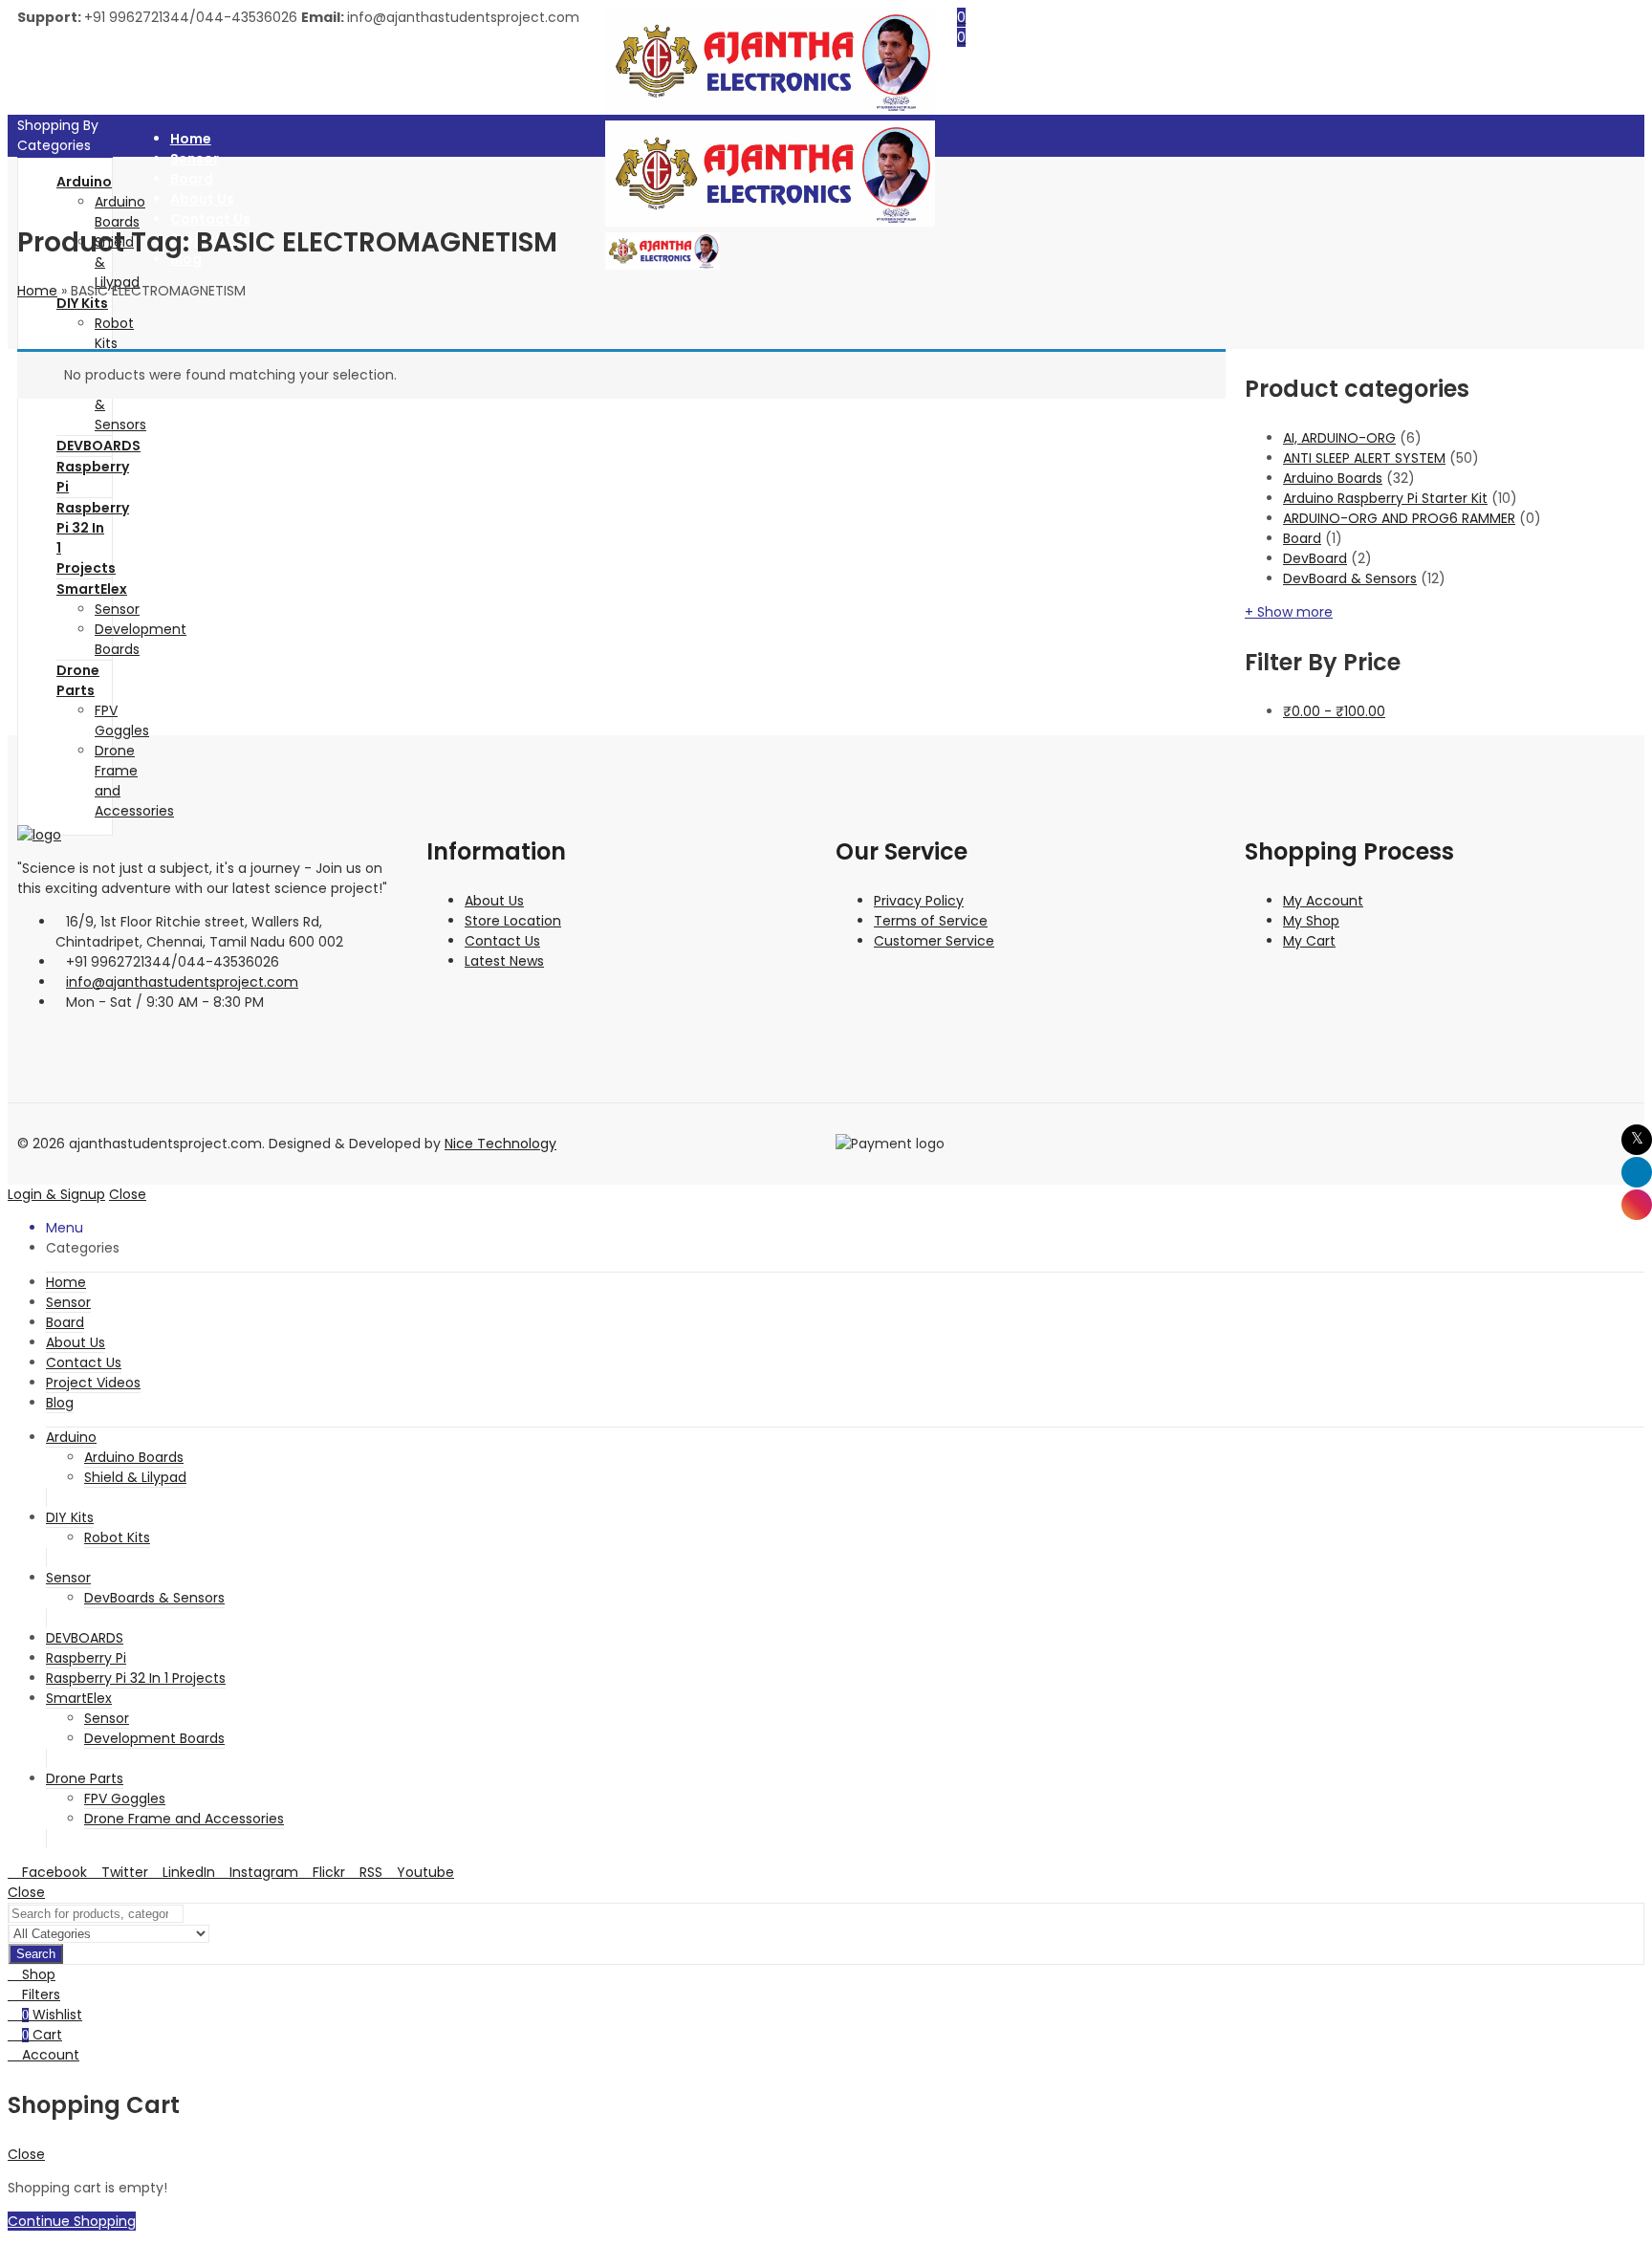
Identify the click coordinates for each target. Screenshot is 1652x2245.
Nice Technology (500, 1144)
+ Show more (1289, 612)
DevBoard (1315, 558)
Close (128, 1194)
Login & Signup (56, 1194)
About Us (494, 901)
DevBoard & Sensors (1350, 578)
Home (37, 291)
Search (36, 1954)
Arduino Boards (1333, 478)
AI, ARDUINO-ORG (1339, 438)
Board (1302, 538)
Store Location (513, 921)
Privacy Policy (919, 901)
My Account (1323, 901)
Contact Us (502, 941)
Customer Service (934, 941)
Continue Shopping (72, 2221)
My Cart (1309, 941)
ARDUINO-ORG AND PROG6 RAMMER (1399, 518)
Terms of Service (931, 921)
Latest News (504, 961)
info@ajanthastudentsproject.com (182, 982)
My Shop (1311, 921)
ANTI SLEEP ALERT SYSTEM (1364, 458)
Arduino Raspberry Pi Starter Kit (1385, 498)
